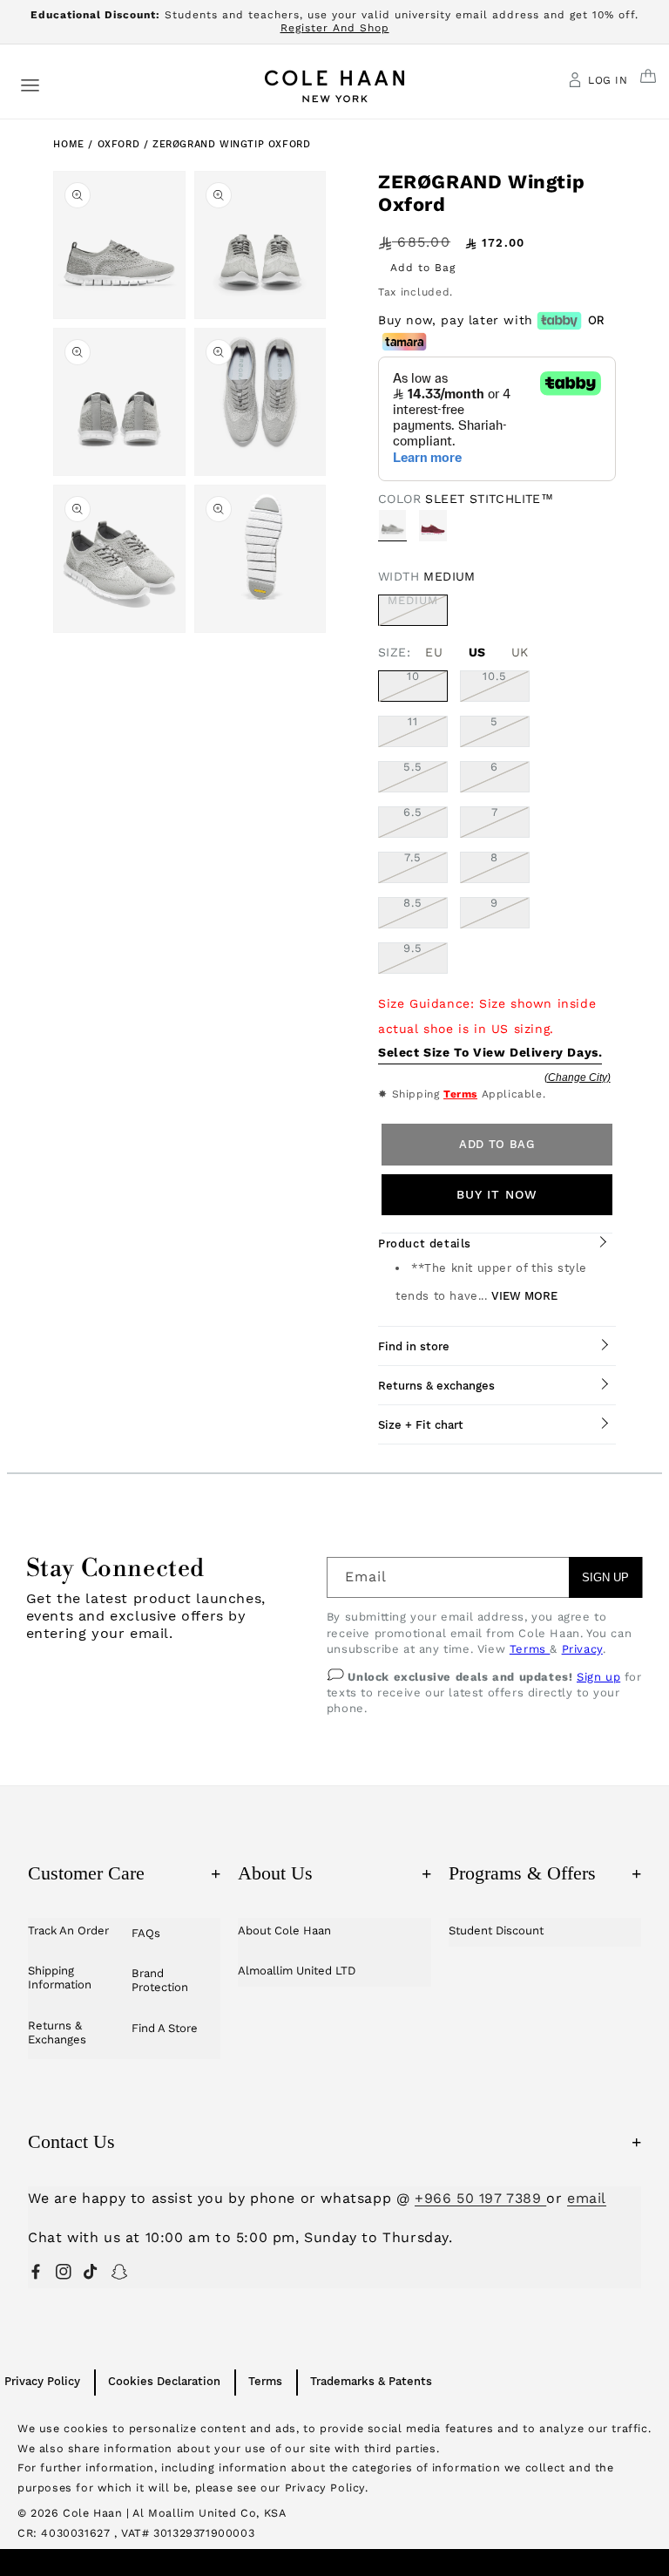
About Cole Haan (284, 1930)
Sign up (598, 1677)
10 (413, 676)
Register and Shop (335, 28)
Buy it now (497, 1194)
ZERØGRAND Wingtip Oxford (231, 144)
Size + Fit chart (421, 1425)
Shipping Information (60, 1978)
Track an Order (68, 1930)
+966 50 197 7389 (480, 2198)
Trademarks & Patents (371, 2381)
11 (413, 722)
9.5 (413, 948)
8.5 (413, 903)
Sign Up (605, 1577)
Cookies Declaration (164, 2381)
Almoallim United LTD (297, 1971)
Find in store (414, 1346)
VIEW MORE (524, 1296)
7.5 (413, 858)
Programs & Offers (545, 1873)
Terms (460, 1094)
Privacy (582, 1649)
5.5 (413, 767)
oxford (121, 144)
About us (334, 1873)
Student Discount (496, 1930)
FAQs (146, 1933)
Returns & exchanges (436, 1386)
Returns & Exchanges (57, 2032)
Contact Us (334, 2141)
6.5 (413, 812)
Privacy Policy (42, 2381)
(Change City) (578, 1077)
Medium (418, 610)
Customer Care (124, 1873)
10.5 (495, 676)
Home (68, 144)
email (587, 2198)
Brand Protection (160, 1980)
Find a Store (165, 2028)
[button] (30, 84)
